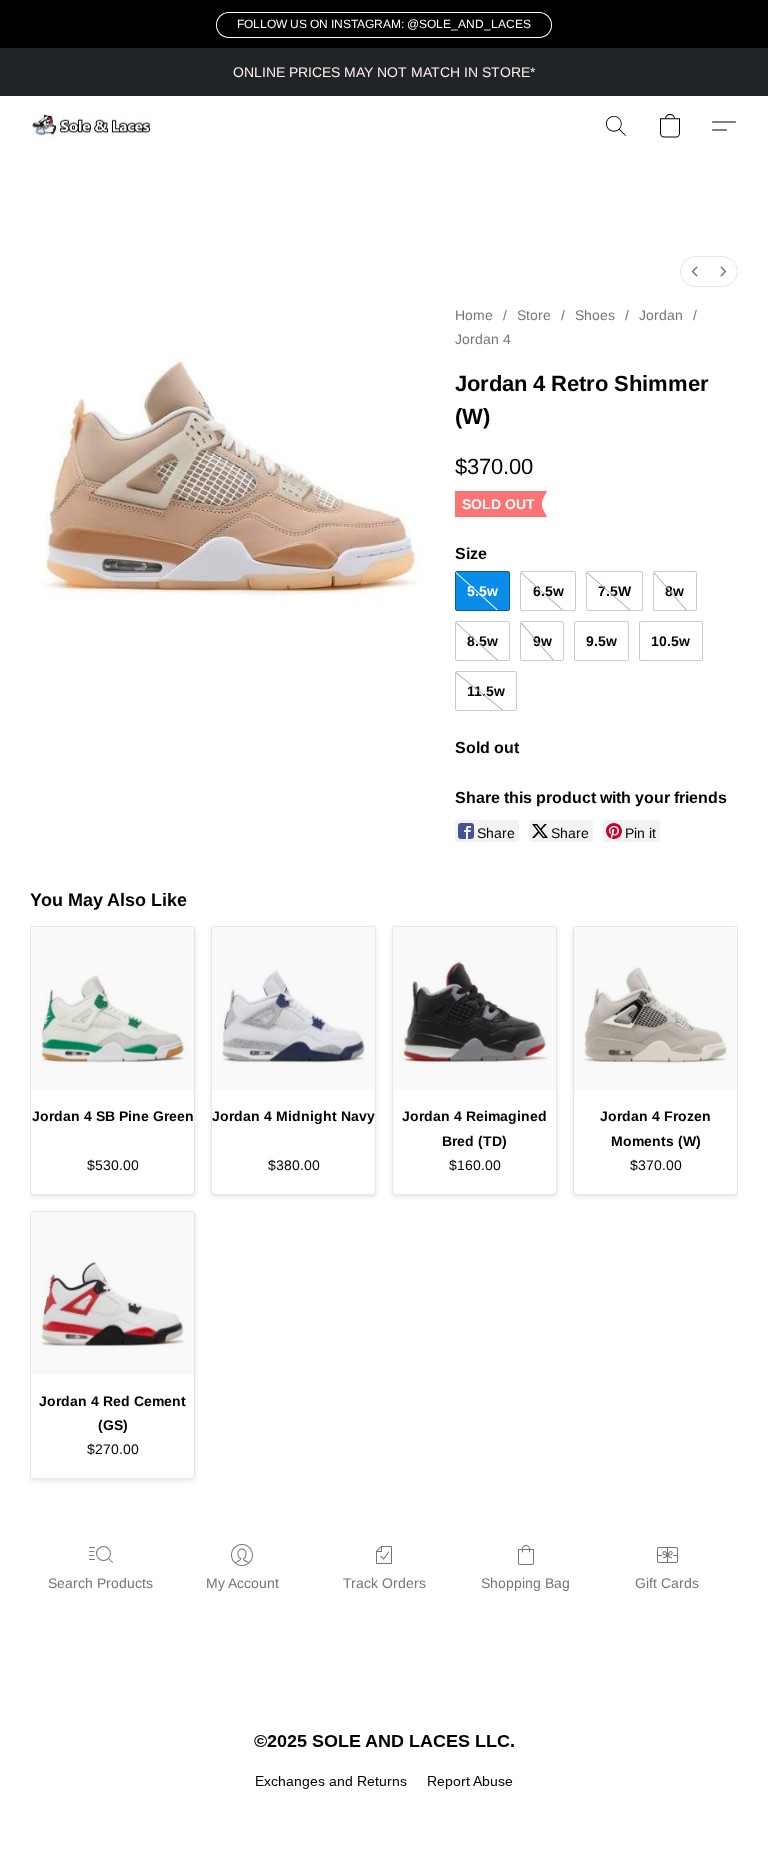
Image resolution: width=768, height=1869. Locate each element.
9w (542, 641)
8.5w (482, 641)
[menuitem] (695, 271)
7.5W (614, 591)
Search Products (100, 1583)
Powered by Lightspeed (384, 1815)
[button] (384, 25)
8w (674, 591)
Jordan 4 (483, 339)
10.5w (670, 641)
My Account (242, 1583)
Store (534, 315)
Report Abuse (470, 1781)
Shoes (595, 315)
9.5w (601, 641)
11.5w (486, 691)
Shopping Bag (525, 1583)
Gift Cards (667, 1583)
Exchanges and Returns (331, 1781)
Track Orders (384, 1583)
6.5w (548, 591)
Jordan (661, 315)
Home (474, 315)
